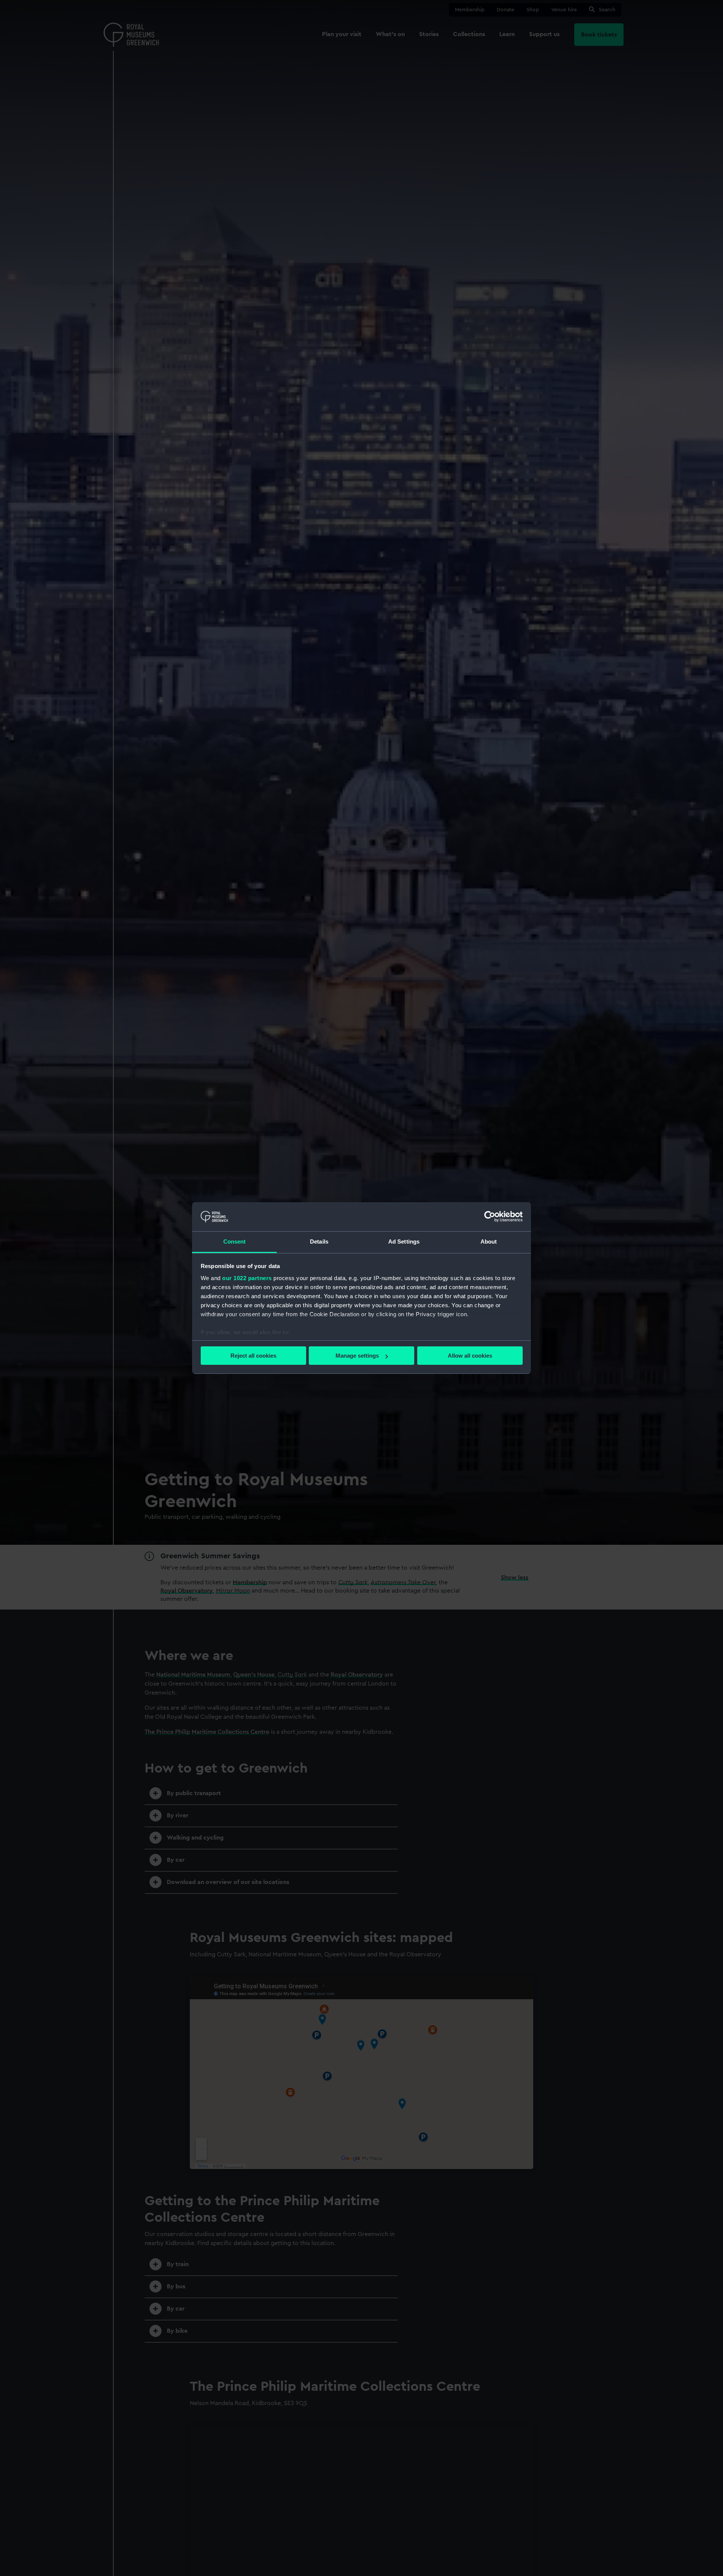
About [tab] (489, 1242)
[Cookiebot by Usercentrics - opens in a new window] (490, 1216)
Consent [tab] (235, 1242)
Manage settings (357, 1356)
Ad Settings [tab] (404, 1242)
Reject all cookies (253, 1356)
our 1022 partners (247, 1278)
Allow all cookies (470, 1356)
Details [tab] (319, 1242)
